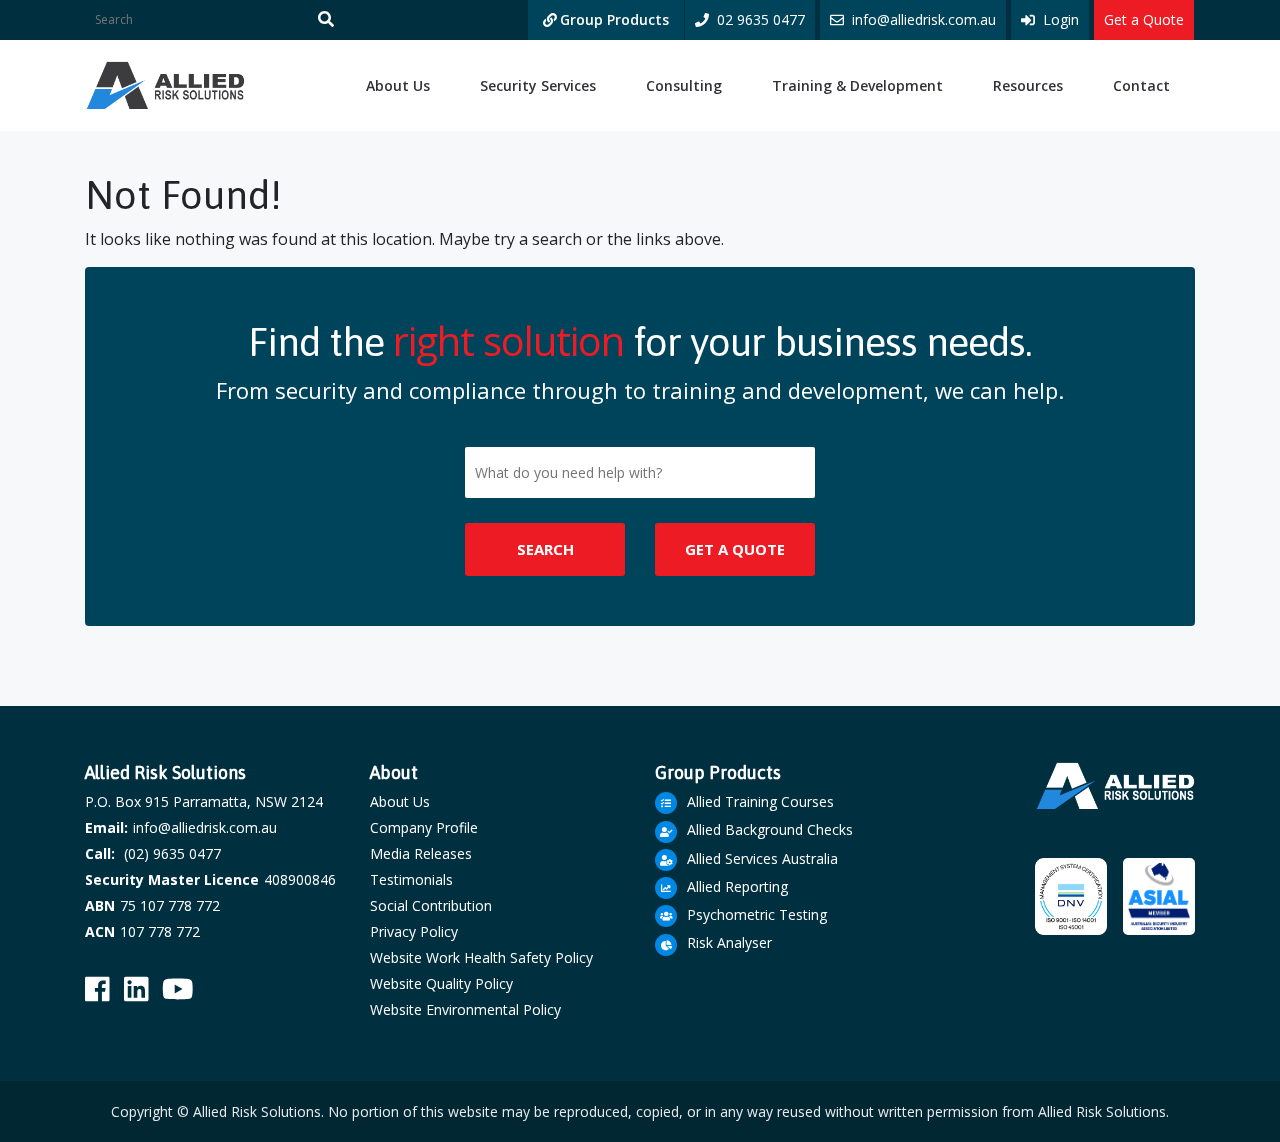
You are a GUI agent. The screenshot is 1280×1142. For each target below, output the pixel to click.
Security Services (538, 85)
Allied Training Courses (760, 801)
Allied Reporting (737, 886)
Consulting (684, 85)
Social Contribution (431, 905)
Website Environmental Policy (465, 1009)
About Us (398, 85)
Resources (1028, 85)
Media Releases (421, 853)
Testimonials (411, 879)
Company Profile (424, 827)
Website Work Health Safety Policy (481, 957)
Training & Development (857, 85)
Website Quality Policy (441, 983)
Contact (1141, 85)
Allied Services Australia (762, 858)
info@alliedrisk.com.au (205, 827)
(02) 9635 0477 (172, 853)
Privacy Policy (414, 931)
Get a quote (735, 549)
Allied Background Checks (770, 829)
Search (545, 549)
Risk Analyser (729, 942)
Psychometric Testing (757, 914)
